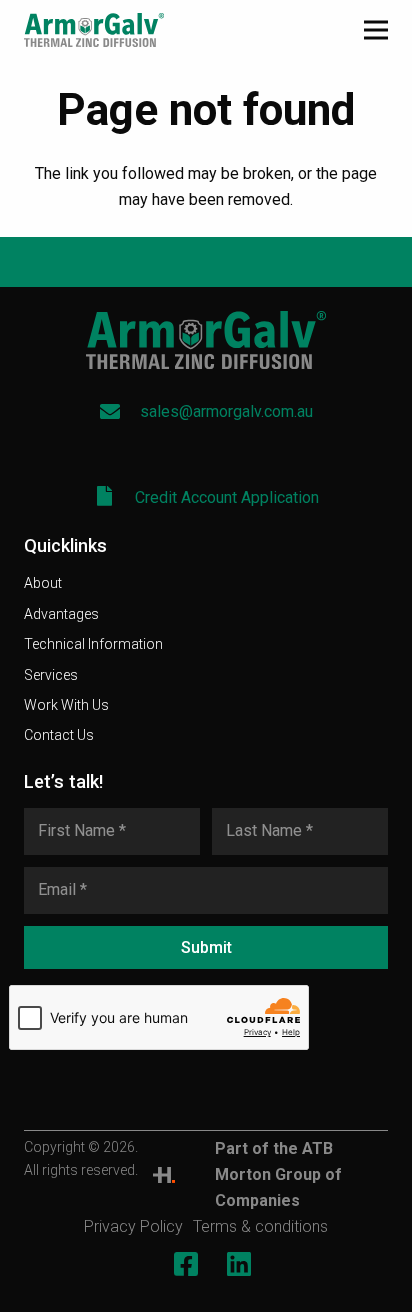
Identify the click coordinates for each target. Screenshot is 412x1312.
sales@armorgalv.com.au (226, 411)
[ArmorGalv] (94, 30)
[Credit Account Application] (114, 498)
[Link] (164, 1175)
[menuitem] (43, 583)
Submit (206, 947)
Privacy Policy (133, 1226)
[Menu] (376, 30)
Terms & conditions (260, 1226)
